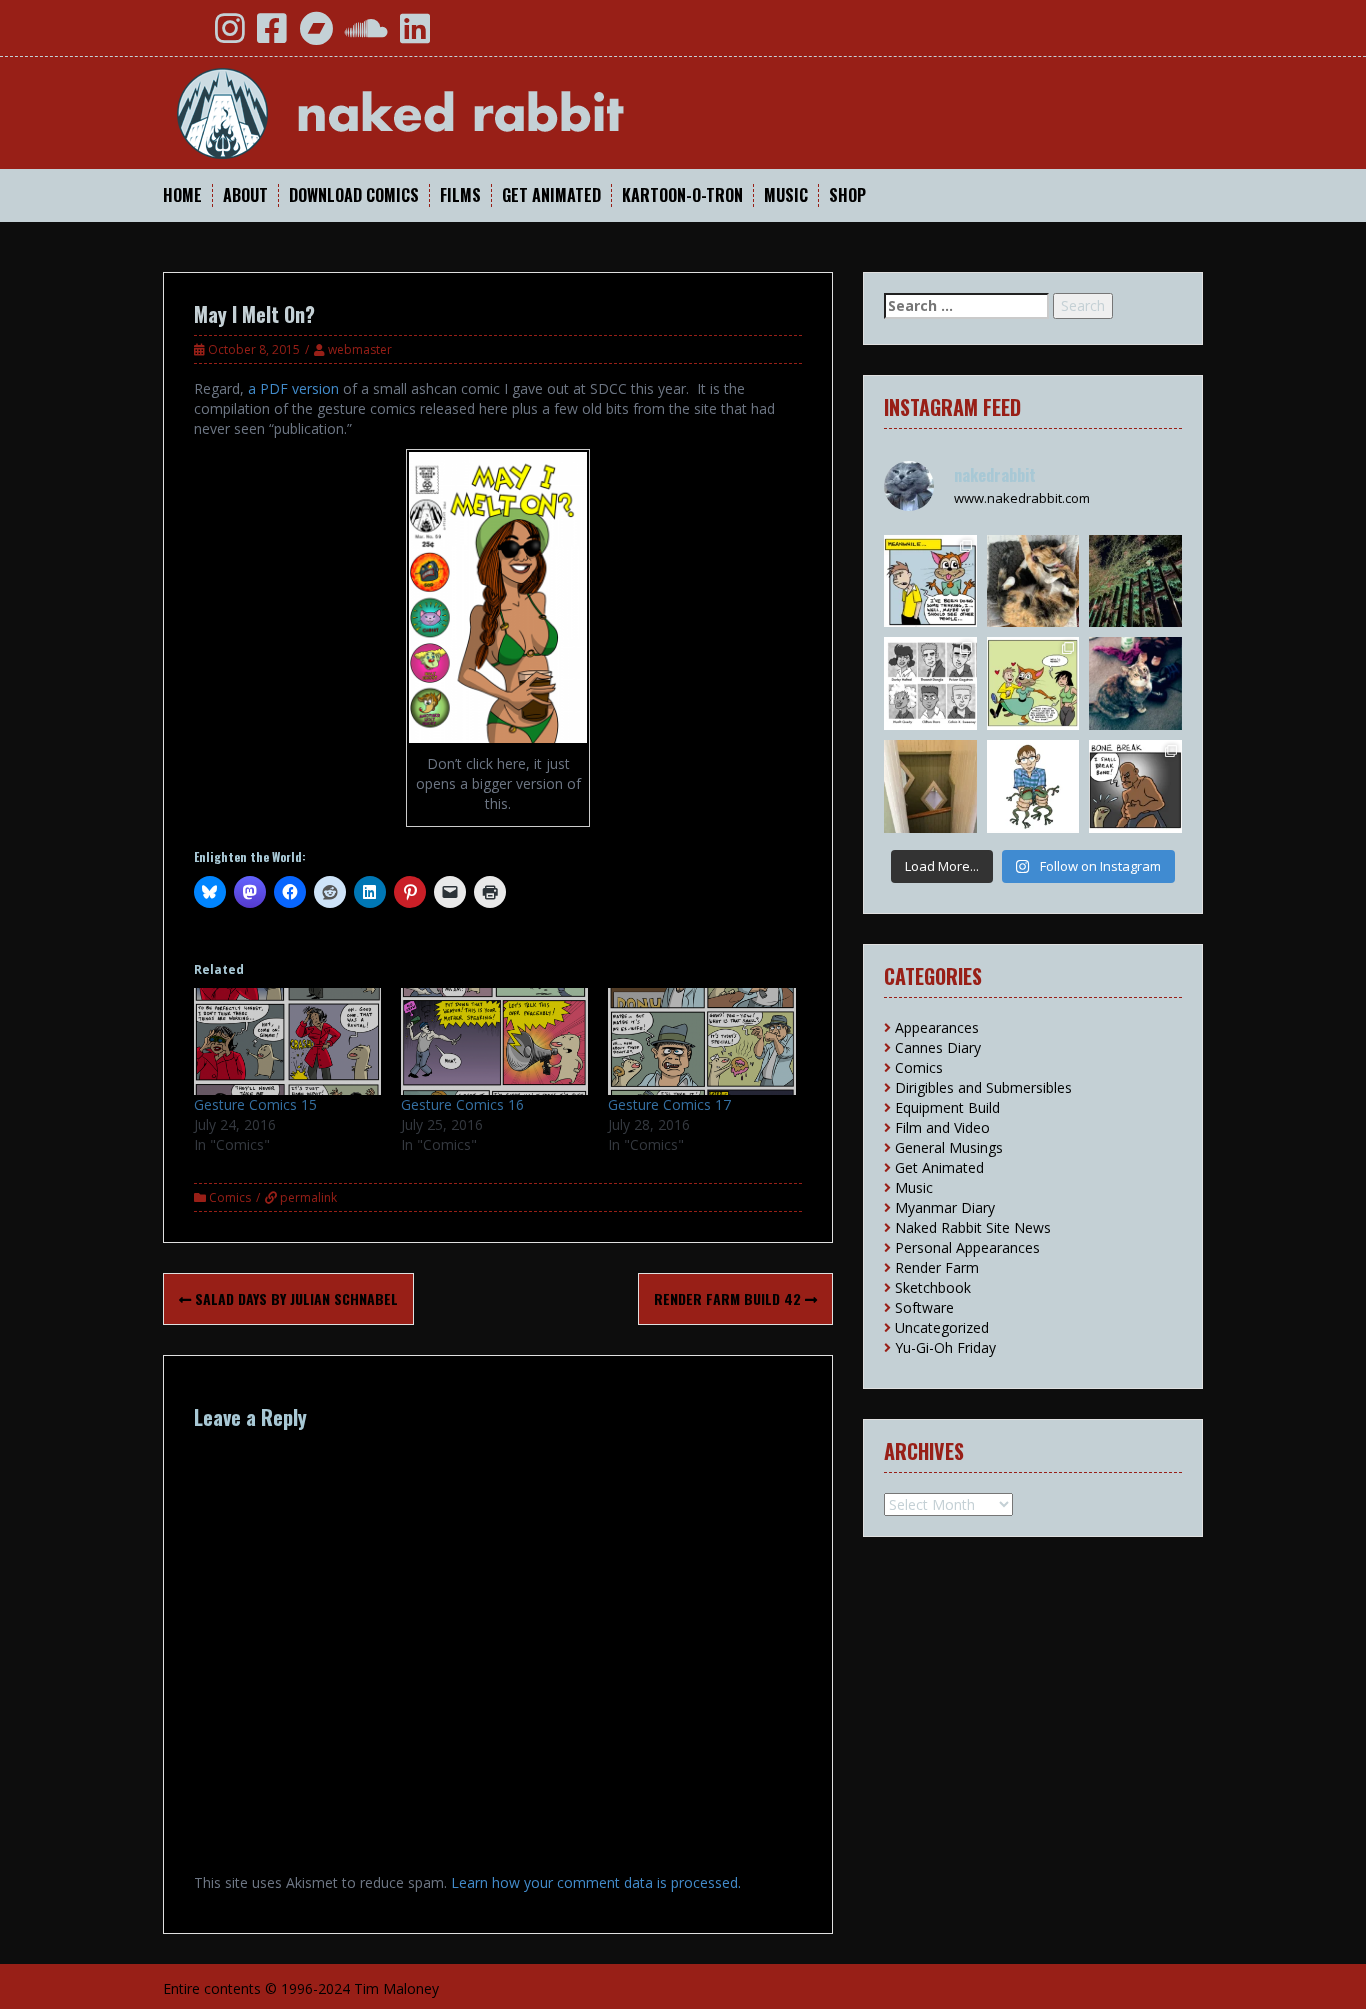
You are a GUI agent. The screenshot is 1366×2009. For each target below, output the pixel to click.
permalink (307, 1197)
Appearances (937, 1027)
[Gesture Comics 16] (494, 1041)
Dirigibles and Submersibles (983, 1087)
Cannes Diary (938, 1047)
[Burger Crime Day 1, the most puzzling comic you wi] (930, 581)
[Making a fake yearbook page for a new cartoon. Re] (930, 683)
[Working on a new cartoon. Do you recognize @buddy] (1033, 786)
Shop (847, 195)
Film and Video (942, 1127)
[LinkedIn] (415, 35)
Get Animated (551, 195)
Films (460, 195)
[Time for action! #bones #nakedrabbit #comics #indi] (1135, 786)
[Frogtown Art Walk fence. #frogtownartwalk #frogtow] (1135, 581)
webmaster (360, 349)
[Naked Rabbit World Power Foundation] (448, 111)
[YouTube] (186, 35)
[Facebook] (272, 35)
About (245, 195)
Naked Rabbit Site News (973, 1227)
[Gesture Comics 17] (701, 1041)
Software (924, 1307)
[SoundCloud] (366, 35)
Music (786, 195)
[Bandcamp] (316, 35)
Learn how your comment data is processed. (596, 1882)
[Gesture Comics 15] (287, 1041)
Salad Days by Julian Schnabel (294, 1298)
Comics (230, 1197)
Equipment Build (947, 1107)
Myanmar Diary (945, 1207)
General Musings (949, 1147)
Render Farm (937, 1267)
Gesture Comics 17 (669, 1104)
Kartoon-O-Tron (682, 195)
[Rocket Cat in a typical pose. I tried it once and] (1033, 581)
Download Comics (354, 195)
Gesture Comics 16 (462, 1104)
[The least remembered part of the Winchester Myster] (930, 786)
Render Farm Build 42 (729, 1298)
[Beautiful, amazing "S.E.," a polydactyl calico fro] (1135, 683)
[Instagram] (230, 35)
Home (182, 195)
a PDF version (293, 388)
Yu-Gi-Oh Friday (945, 1347)
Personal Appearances (967, 1247)
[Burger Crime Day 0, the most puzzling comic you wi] (1033, 683)
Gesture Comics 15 (255, 1104)
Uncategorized (942, 1327)
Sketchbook (933, 1287)
